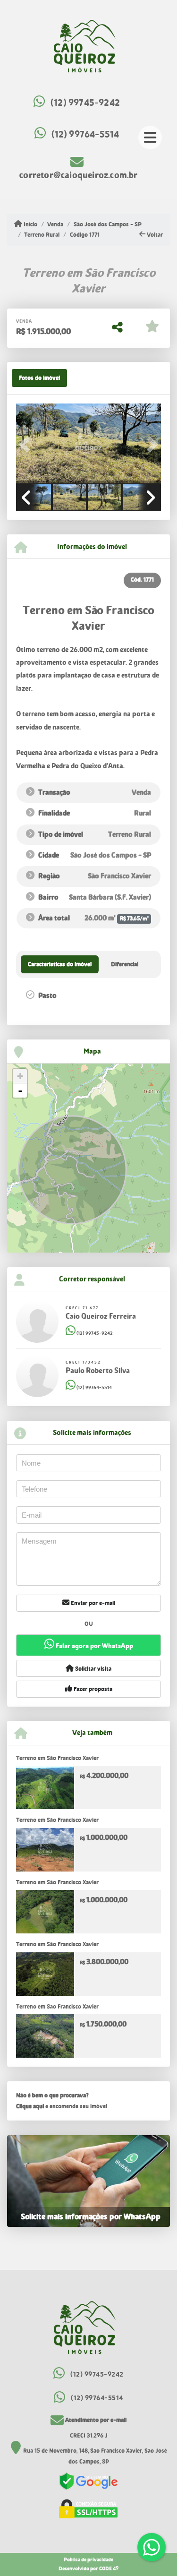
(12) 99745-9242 (85, 103)
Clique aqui (30, 2106)
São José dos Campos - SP (107, 224)
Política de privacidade (88, 2560)
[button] (27, 444)
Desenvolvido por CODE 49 (88, 2569)
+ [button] (20, 1076)
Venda (55, 224)
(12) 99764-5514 (85, 134)
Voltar (154, 235)
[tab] (39, 378)
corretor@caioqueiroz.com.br (78, 175)
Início (30, 224)
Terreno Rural (42, 235)
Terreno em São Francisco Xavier (57, 1758)
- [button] (20, 1091)
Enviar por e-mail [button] (92, 1603)
